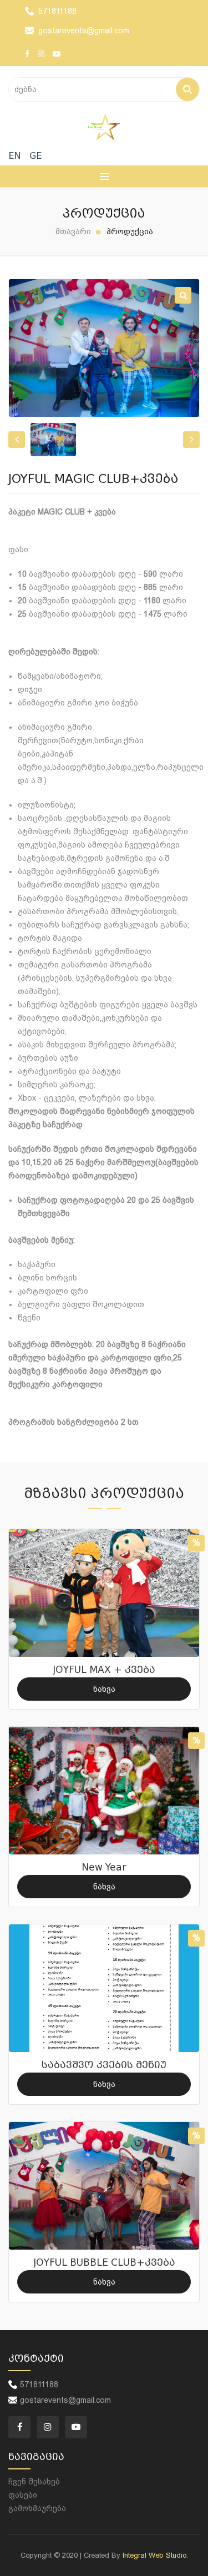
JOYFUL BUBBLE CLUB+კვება (104, 2263)
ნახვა (104, 1689)
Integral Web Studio (154, 2555)
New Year (104, 1867)
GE (35, 156)
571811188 (57, 11)
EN (15, 156)
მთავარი (73, 231)
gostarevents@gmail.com (84, 31)
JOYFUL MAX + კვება (104, 1670)
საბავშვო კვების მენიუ (104, 2065)
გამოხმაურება (37, 2508)
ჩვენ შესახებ (34, 2482)
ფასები (23, 2495)
